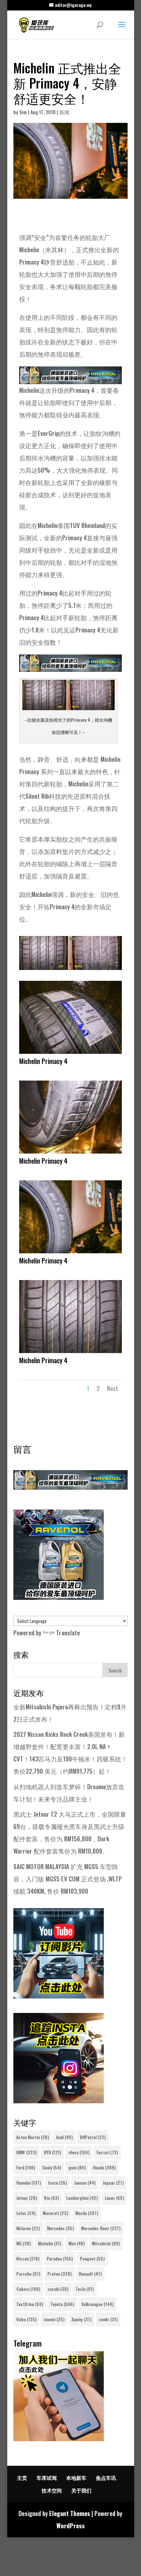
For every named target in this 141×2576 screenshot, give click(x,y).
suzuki (58, 2289)
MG (23, 2243)
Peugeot (92, 2259)
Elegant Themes (70, 2513)
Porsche (28, 2274)
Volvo (26, 2319)
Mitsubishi (106, 2243)
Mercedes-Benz (101, 2228)
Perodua (60, 2259)
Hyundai (29, 2183)
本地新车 (76, 2478)
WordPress (70, 2526)
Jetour (27, 2198)
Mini (76, 2243)
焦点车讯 (106, 2478)
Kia (52, 2198)
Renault (90, 2274)
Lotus (26, 2213)
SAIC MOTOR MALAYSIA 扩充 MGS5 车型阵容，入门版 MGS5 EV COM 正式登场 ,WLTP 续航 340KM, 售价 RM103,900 (68, 1879)
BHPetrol (93, 2137)
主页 (22, 2478)
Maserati (55, 2213)
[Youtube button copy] (59, 1996)
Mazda (87, 2213)
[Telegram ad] (59, 2438)
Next (113, 1388)
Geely (52, 2167)
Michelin (50, 2243)
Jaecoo (85, 2183)
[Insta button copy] (59, 2101)
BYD (52, 2152)
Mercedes (60, 2228)
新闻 (64, 112)
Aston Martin (33, 2137)
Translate (68, 1633)
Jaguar (113, 2183)
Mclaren (28, 2228)
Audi (64, 2137)
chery (79, 2152)
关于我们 (81, 2490)
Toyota (62, 2304)
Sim (23, 112)
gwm (77, 2167)
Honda (104, 2167)
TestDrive (30, 2304)
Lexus (114, 2198)
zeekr (108, 2319)
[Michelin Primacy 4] (70, 970)
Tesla (85, 2289)
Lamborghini (82, 2198)
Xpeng (82, 2319)
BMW (26, 2152)
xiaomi (54, 2319)
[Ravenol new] (59, 1597)
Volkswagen (97, 2304)
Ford (26, 2167)
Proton (59, 2274)
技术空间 (52, 2490)
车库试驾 (47, 2478)
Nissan (28, 2259)
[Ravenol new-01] (70, 378)
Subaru (28, 2289)
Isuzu (57, 2183)
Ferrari (107, 2152)
